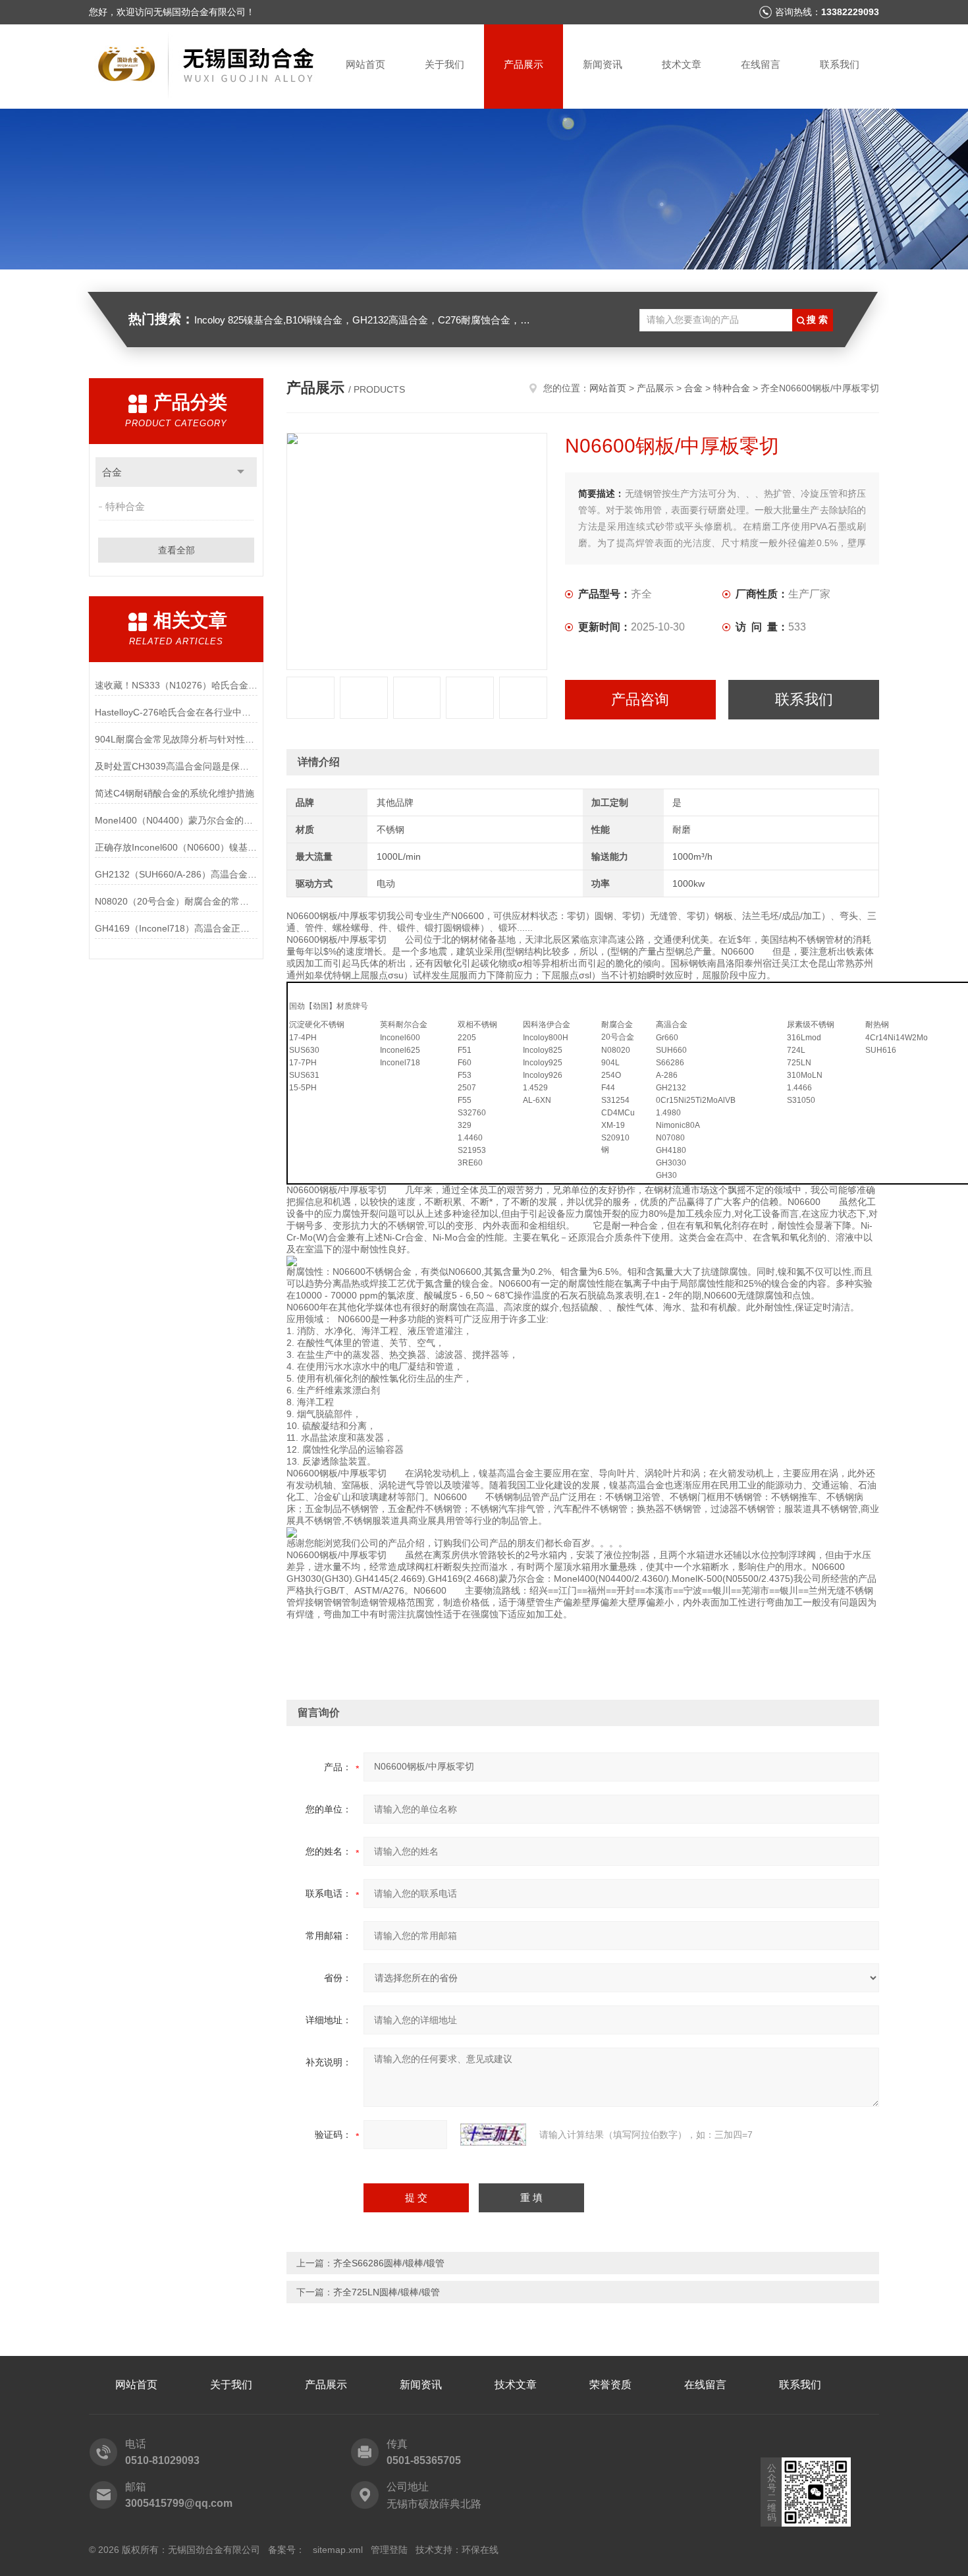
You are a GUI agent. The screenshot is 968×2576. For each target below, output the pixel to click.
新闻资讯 (603, 64)
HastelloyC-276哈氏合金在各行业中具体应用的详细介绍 (176, 712)
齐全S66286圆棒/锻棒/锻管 (389, 2263)
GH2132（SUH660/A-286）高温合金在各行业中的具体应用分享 (176, 874)
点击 (241, 472)
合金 (112, 472)
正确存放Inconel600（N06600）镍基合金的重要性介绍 (176, 847)
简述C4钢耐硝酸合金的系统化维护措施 (175, 793)
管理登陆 (389, 2550)
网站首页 (365, 64)
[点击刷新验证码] (493, 2135)
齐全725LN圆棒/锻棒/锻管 (387, 2292)
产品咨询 (640, 699)
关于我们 (444, 64)
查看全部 (176, 550)
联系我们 (840, 64)
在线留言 (761, 64)
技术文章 (682, 64)
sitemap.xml (338, 2550)
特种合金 (125, 506)
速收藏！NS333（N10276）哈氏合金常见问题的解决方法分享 (176, 685)
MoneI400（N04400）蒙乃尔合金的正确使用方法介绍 (176, 820)
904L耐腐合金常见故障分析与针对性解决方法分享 (176, 739)
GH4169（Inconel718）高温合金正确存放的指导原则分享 (176, 928)
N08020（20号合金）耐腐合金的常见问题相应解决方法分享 (176, 901)
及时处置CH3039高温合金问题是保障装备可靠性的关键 (176, 766)
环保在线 (480, 2550)
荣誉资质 (610, 2385)
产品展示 (524, 64)
